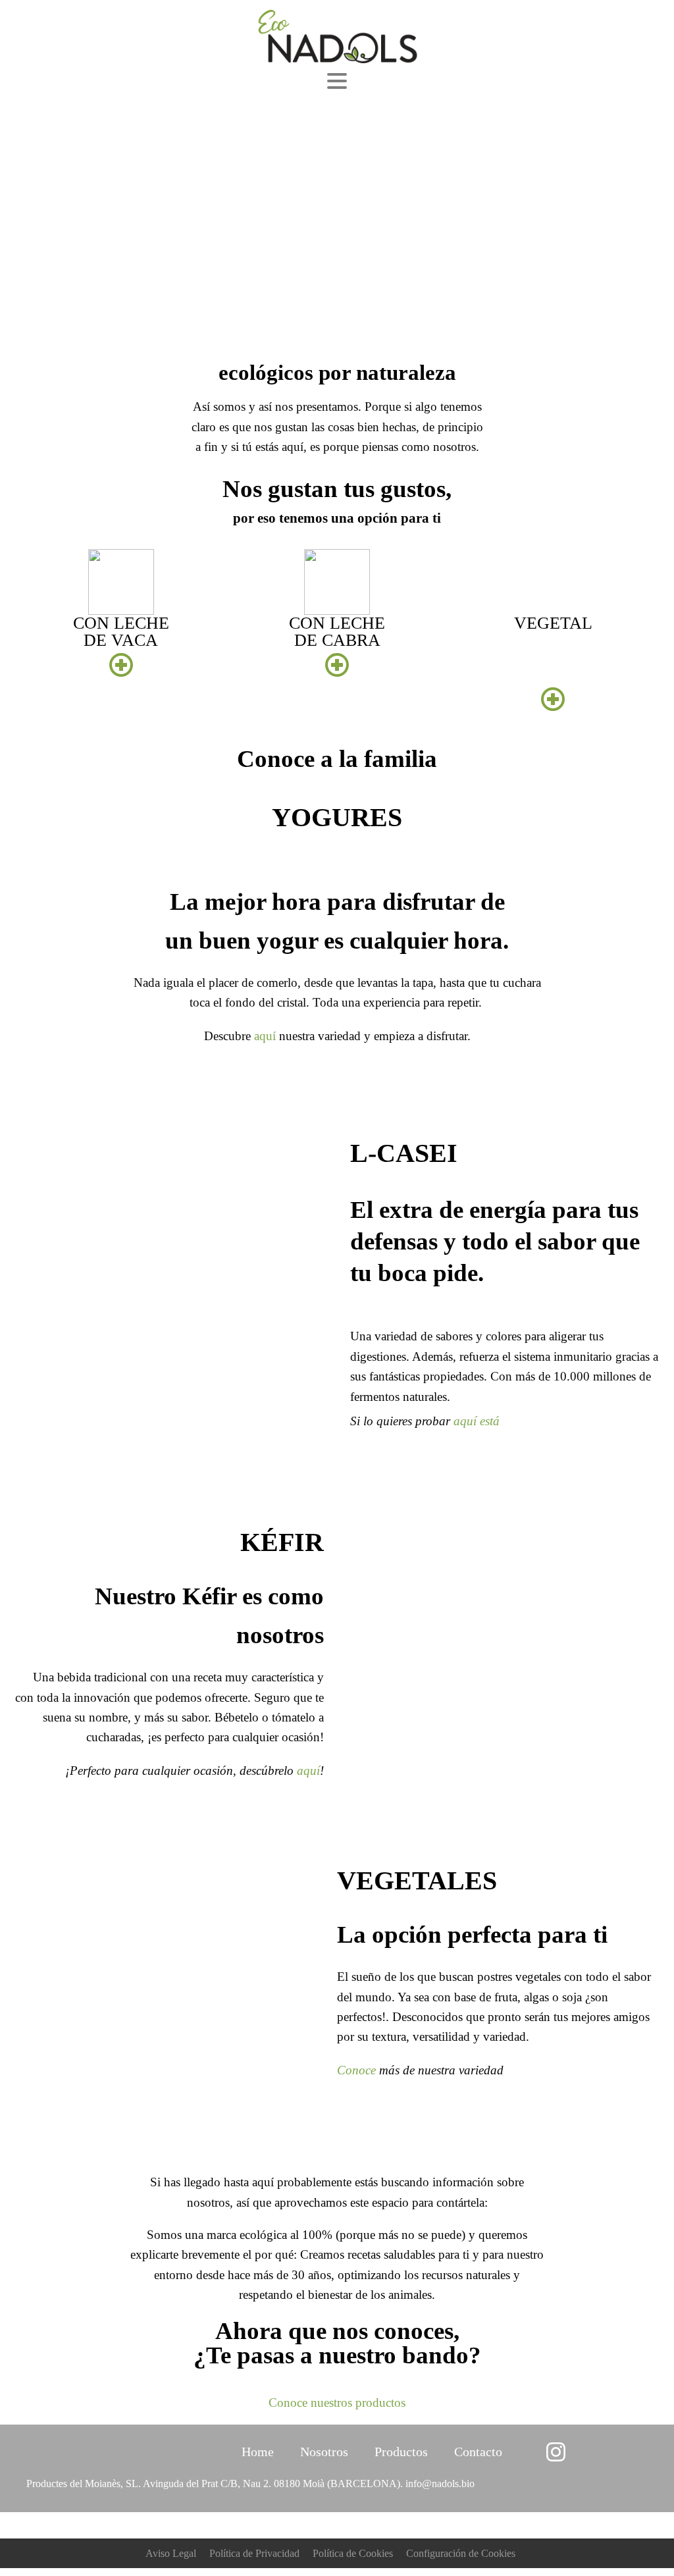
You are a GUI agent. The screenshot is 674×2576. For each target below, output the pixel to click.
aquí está (477, 1421)
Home (258, 2452)
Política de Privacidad (254, 2553)
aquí (265, 1036)
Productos (401, 2452)
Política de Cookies (353, 2553)
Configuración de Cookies (461, 2553)
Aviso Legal (171, 2553)
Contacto (478, 2452)
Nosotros (324, 2452)
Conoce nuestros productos (337, 2403)
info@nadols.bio (440, 2484)
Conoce (356, 2070)
